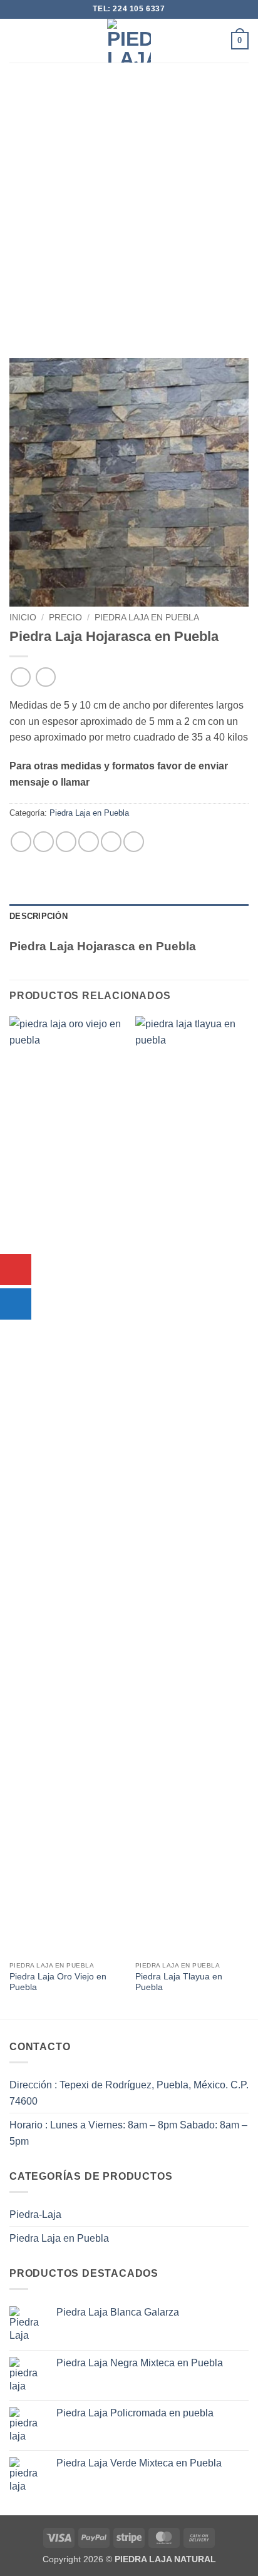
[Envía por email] (89, 842)
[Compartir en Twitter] (66, 842)
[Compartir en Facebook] (44, 842)
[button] (17, 40)
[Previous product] (45, 677)
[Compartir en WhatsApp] (21, 842)
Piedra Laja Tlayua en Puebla (179, 1982)
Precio (65, 618)
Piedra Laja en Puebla (147, 618)
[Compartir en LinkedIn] (134, 842)
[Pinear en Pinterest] (111, 842)
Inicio (23, 618)
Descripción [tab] (39, 916)
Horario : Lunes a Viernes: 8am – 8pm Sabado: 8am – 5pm (128, 2133)
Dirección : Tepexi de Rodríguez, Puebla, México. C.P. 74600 (129, 2093)
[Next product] (20, 677)
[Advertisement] (129, 198)
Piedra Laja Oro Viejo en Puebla (58, 1982)
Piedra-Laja (35, 2214)
